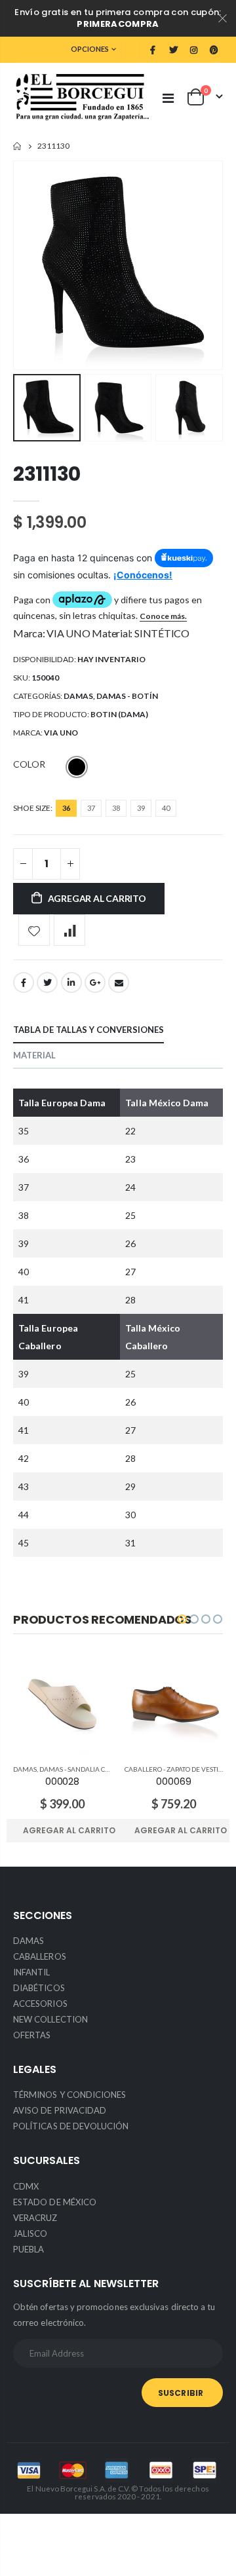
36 (66, 808)
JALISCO (30, 2233)
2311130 (47, 474)
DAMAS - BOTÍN (127, 696)
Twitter (47, 982)
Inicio (18, 146)
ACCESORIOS (40, 2004)
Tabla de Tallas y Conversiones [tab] (88, 1030)
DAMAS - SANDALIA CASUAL (83, 1769)
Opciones (90, 49)
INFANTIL (32, 1972)
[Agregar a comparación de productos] (69, 930)
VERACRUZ (35, 2218)
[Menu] (168, 98)
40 (166, 808)
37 (91, 808)
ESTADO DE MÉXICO (55, 2202)
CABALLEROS (40, 1956)
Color (29, 764)
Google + (95, 982)
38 (116, 808)
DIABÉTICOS (39, 1988)
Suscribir (181, 2393)
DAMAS (78, 696)
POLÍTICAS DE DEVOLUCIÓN (71, 2126)
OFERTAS (32, 2035)
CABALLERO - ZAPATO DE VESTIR (174, 1769)
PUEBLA (29, 2249)
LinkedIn (71, 982)
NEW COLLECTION (50, 2019)
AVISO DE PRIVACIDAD (60, 2110)
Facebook (24, 982)
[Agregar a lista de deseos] (34, 930)
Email (119, 982)
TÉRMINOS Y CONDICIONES (69, 2095)
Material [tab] (34, 1055)
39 (141, 808)
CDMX (26, 2186)
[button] (182, 1619)
